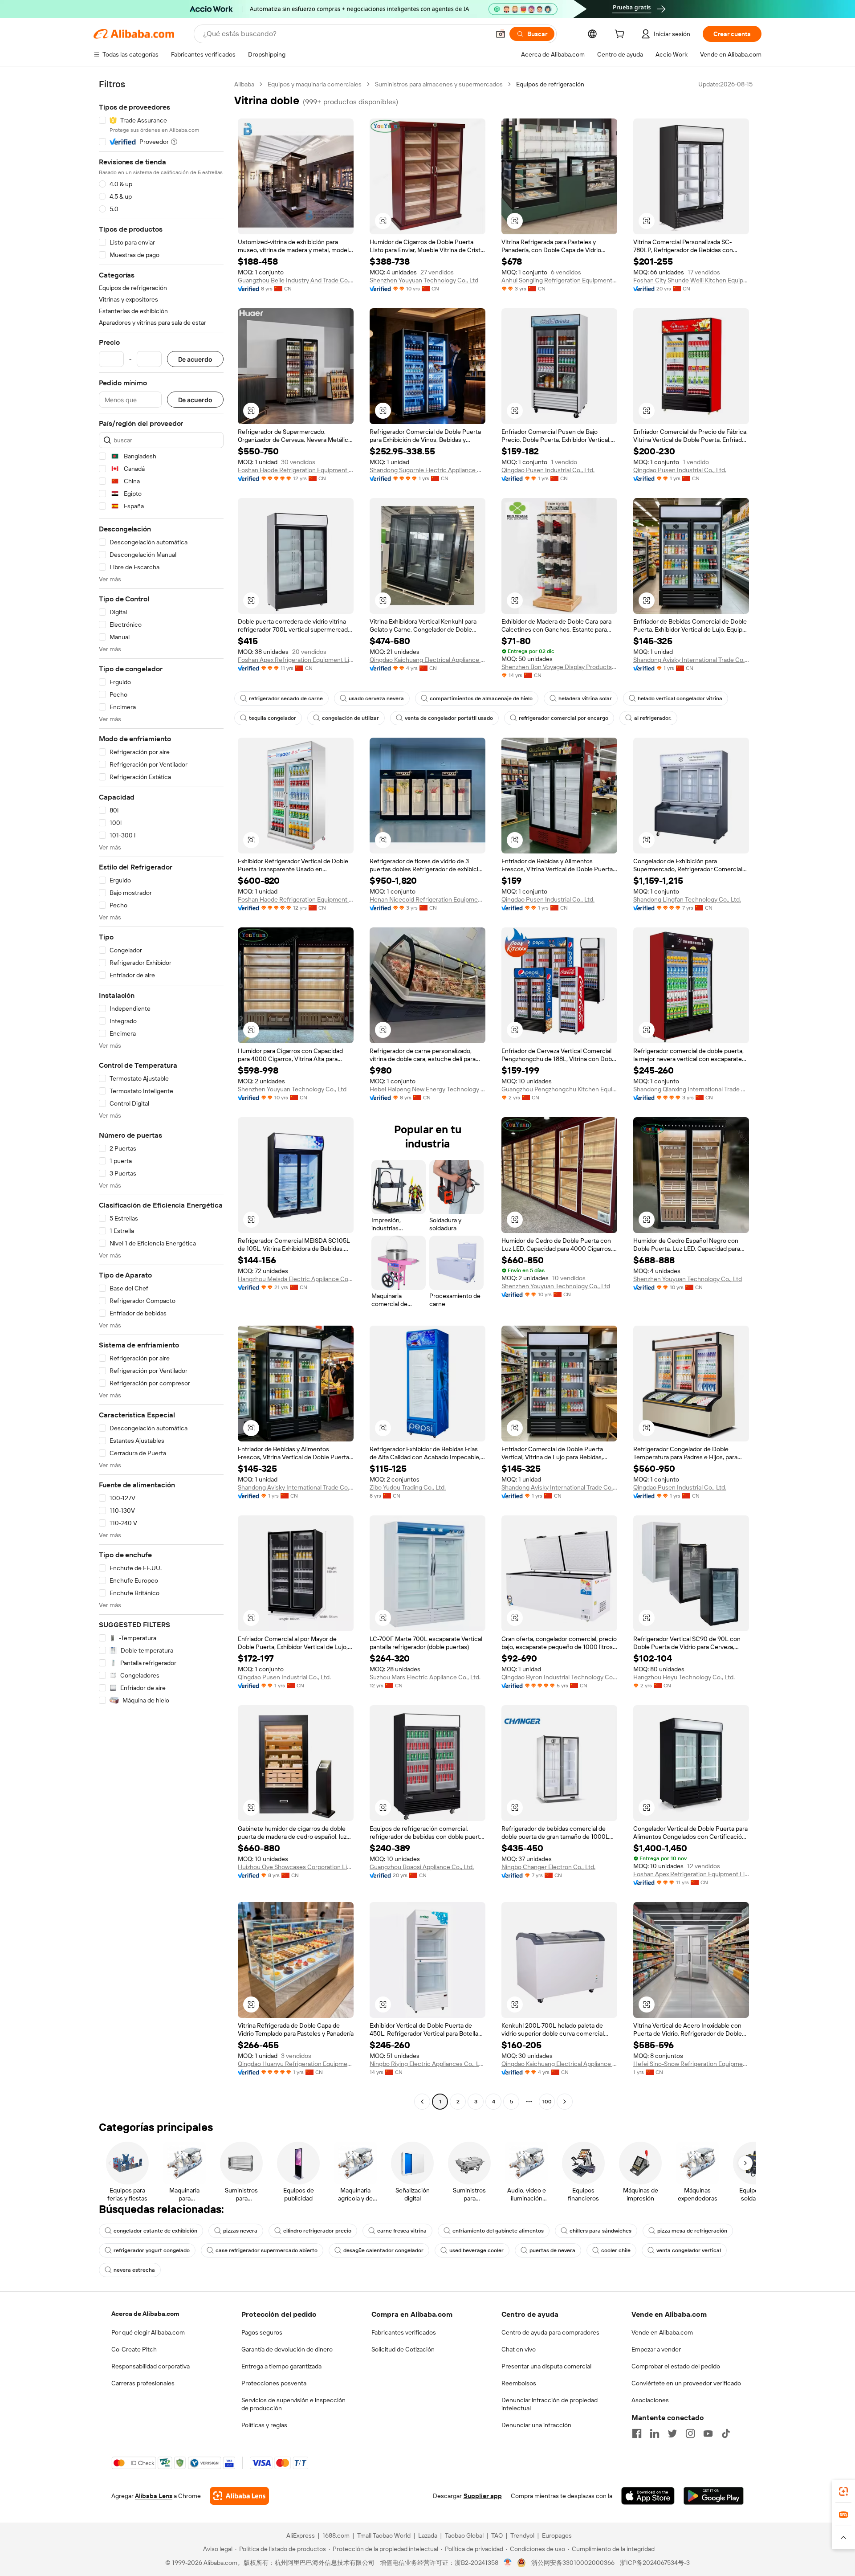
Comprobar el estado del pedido (676, 2366)
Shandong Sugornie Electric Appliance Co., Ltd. (427, 470)
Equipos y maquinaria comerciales (315, 84)
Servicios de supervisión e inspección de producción (293, 2404)
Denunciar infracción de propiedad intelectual (550, 2404)
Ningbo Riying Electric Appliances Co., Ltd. (427, 2064)
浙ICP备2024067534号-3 (655, 2563)
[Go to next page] (565, 2102)
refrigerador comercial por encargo (564, 718)
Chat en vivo (519, 2349)
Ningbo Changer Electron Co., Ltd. (548, 1867)
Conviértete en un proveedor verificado (686, 2383)
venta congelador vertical (689, 2250)
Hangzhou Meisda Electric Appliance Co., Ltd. (296, 1279)
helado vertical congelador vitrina (680, 698)
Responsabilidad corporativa (151, 2366)
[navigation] (161, 1094)
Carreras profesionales (143, 2383)
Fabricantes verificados (404, 2332)
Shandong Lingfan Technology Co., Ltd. (687, 899)
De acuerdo (195, 359)
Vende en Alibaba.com (662, 2332)
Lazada (428, 2535)
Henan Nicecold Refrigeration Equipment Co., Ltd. (427, 899)
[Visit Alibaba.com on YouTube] (708, 2433)
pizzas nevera (240, 2231)
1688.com (336, 2535)
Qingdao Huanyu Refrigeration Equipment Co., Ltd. (296, 2064)
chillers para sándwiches (601, 2231)
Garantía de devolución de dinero (287, 2349)
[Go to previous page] (422, 2102)
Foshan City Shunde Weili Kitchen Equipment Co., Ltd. (691, 280)
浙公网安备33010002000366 (573, 2563)
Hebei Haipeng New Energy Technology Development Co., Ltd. (427, 1089)
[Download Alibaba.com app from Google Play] (714, 2496)
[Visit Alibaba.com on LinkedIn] (655, 2433)
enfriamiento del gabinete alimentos (498, 2231)
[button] (501, 34)
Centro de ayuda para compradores (550, 2332)
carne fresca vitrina (402, 2231)
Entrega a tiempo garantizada (281, 2366)
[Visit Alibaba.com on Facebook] (637, 2433)
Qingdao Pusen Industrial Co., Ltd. (548, 470)
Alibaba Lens (154, 2496)
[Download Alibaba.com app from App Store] (648, 2496)
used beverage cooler (476, 2250)
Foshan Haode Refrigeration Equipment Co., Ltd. (296, 470)
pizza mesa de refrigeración (692, 2231)
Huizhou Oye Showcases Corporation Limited (296, 1867)
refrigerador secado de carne (286, 698)
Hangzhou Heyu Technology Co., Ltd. (684, 1677)
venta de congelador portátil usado (449, 718)
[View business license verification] (508, 2563)
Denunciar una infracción (536, 2425)
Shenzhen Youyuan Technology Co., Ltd (424, 280)
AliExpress (301, 2535)
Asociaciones (650, 2400)
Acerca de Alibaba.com (145, 2314)
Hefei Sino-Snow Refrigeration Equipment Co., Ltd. (691, 2064)
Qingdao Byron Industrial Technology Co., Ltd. (559, 1677)
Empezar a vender (656, 2349)
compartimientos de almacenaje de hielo (481, 698)
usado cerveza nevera (376, 698)
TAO (497, 2535)
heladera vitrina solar (585, 698)
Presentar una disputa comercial (546, 2366)
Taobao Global (464, 2535)
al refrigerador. (653, 718)
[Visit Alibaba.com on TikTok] (726, 2433)
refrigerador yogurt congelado (152, 2250)
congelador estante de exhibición (155, 2231)
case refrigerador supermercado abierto (267, 2250)
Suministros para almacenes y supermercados (439, 84)
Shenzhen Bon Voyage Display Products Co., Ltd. (559, 667)
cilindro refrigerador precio (317, 2231)
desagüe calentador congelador (383, 2250)
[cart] (621, 35)
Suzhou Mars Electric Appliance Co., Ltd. (425, 1677)
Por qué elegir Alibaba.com (148, 2332)
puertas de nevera (552, 2250)
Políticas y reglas (264, 2425)
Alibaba (244, 84)
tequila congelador (273, 718)
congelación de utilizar (350, 718)
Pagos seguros (262, 2332)
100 (547, 2102)
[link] (843, 2491)
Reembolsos (519, 2383)
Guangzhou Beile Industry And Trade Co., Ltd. (296, 280)
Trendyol (522, 2535)
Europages (557, 2535)
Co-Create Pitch (134, 2349)
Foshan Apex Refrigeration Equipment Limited (296, 660)
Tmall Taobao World (384, 2535)
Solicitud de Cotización (403, 2349)
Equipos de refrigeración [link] (550, 84)
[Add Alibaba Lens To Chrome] (239, 2496)
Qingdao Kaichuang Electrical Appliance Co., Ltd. (427, 660)
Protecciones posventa (274, 2383)
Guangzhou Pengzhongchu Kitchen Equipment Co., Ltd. (559, 1089)
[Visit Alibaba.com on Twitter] (672, 2433)
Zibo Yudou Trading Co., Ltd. (408, 1487)
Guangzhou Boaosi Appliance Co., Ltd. (422, 1867)
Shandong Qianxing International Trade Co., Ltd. (691, 1089)
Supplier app (483, 2496)
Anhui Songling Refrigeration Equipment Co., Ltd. (559, 280)
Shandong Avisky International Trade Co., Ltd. (691, 660)
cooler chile (616, 2250)
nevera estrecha (134, 2270)
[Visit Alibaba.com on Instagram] (690, 2433)
